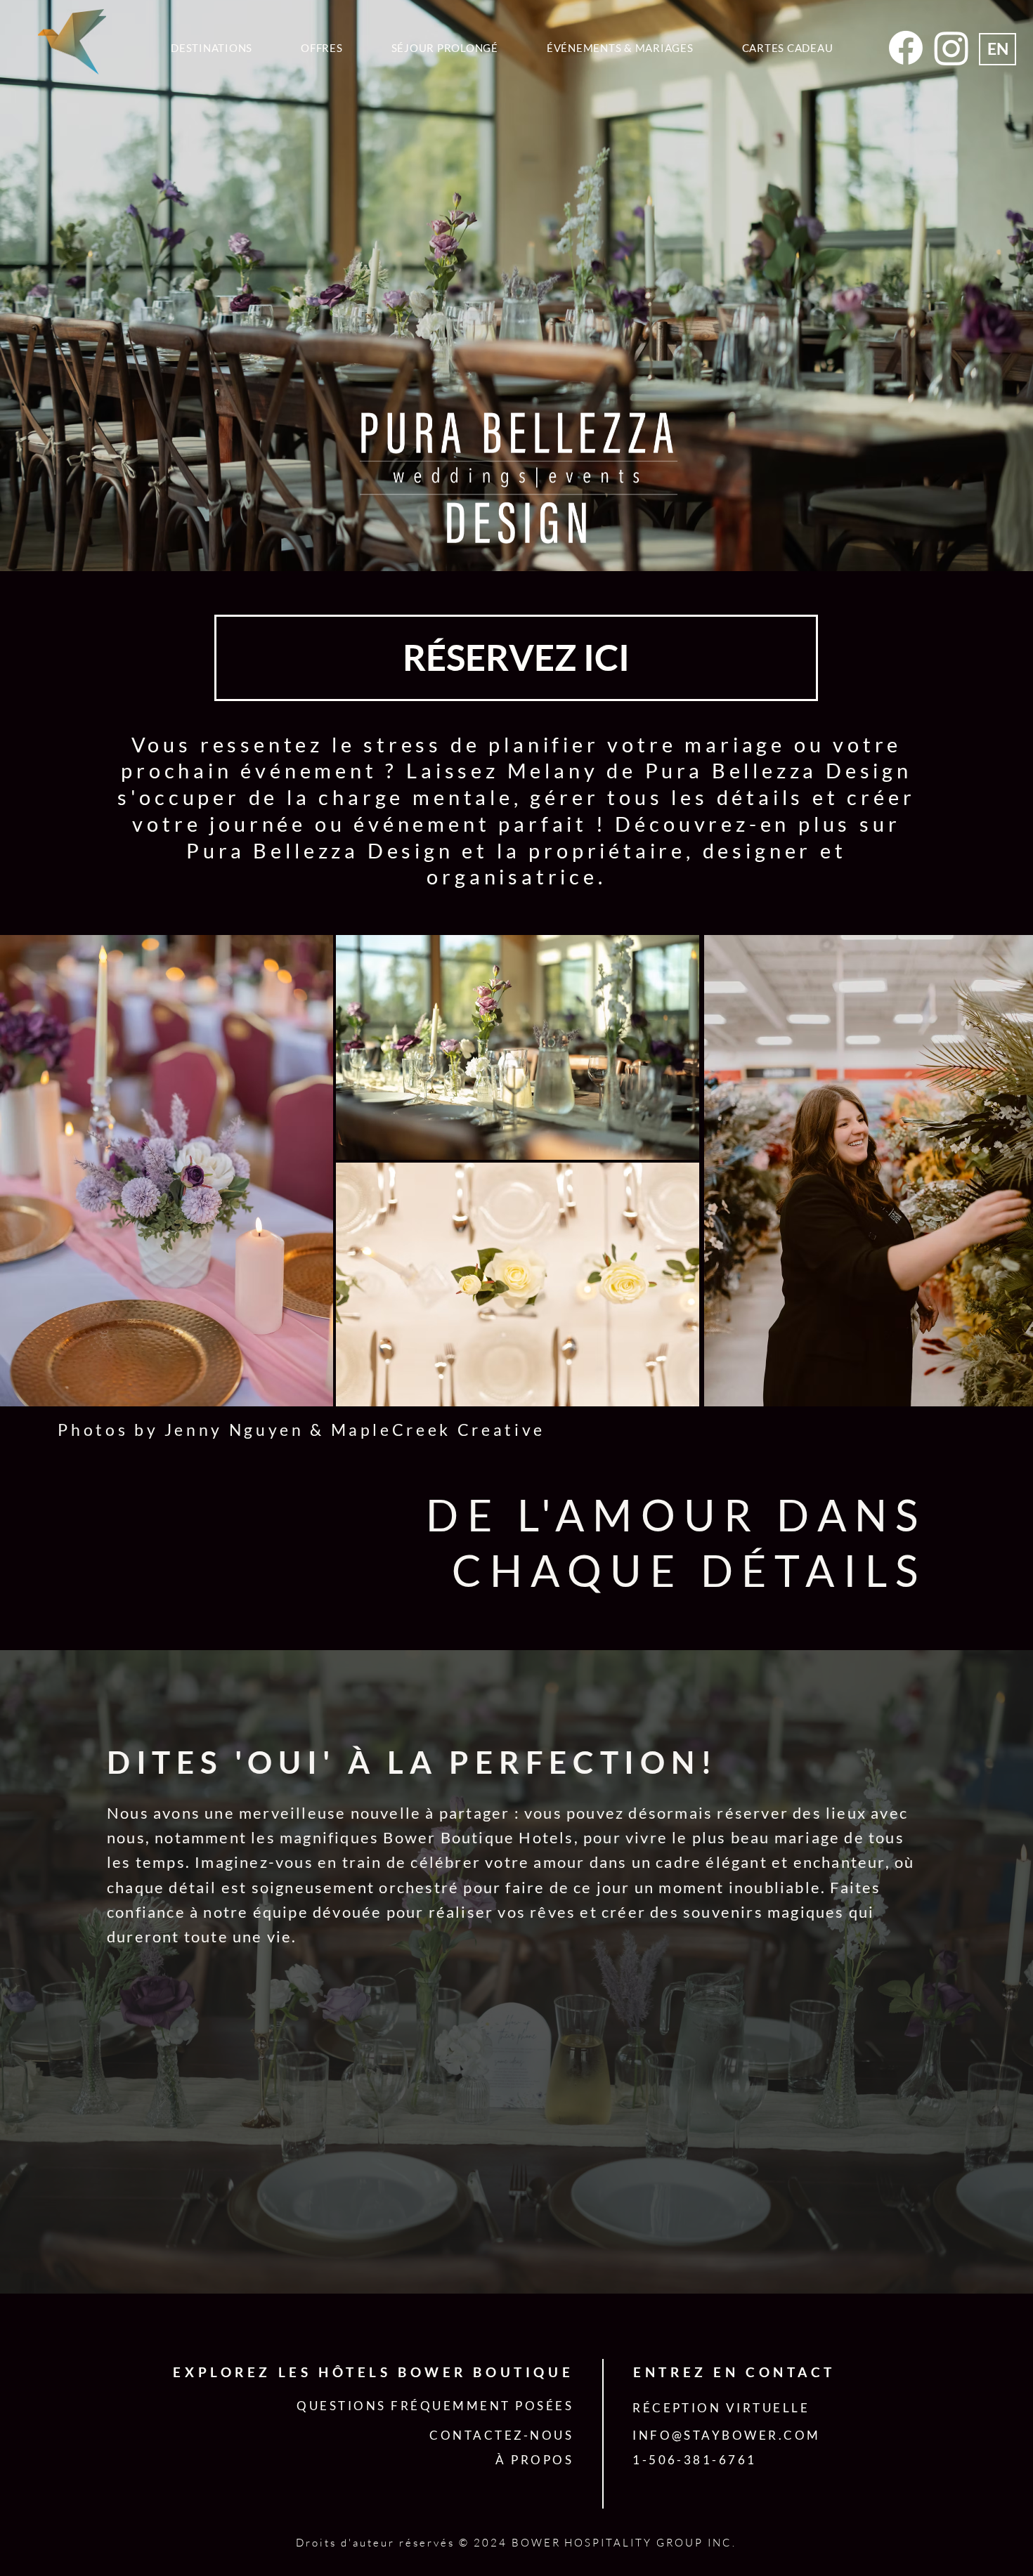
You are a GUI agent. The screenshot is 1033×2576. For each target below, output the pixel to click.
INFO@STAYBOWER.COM (727, 2435)
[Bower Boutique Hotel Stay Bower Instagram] (951, 48)
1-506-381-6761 (695, 2460)
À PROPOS (534, 2460)
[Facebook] (906, 48)
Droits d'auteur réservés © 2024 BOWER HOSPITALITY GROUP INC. (516, 2543)
